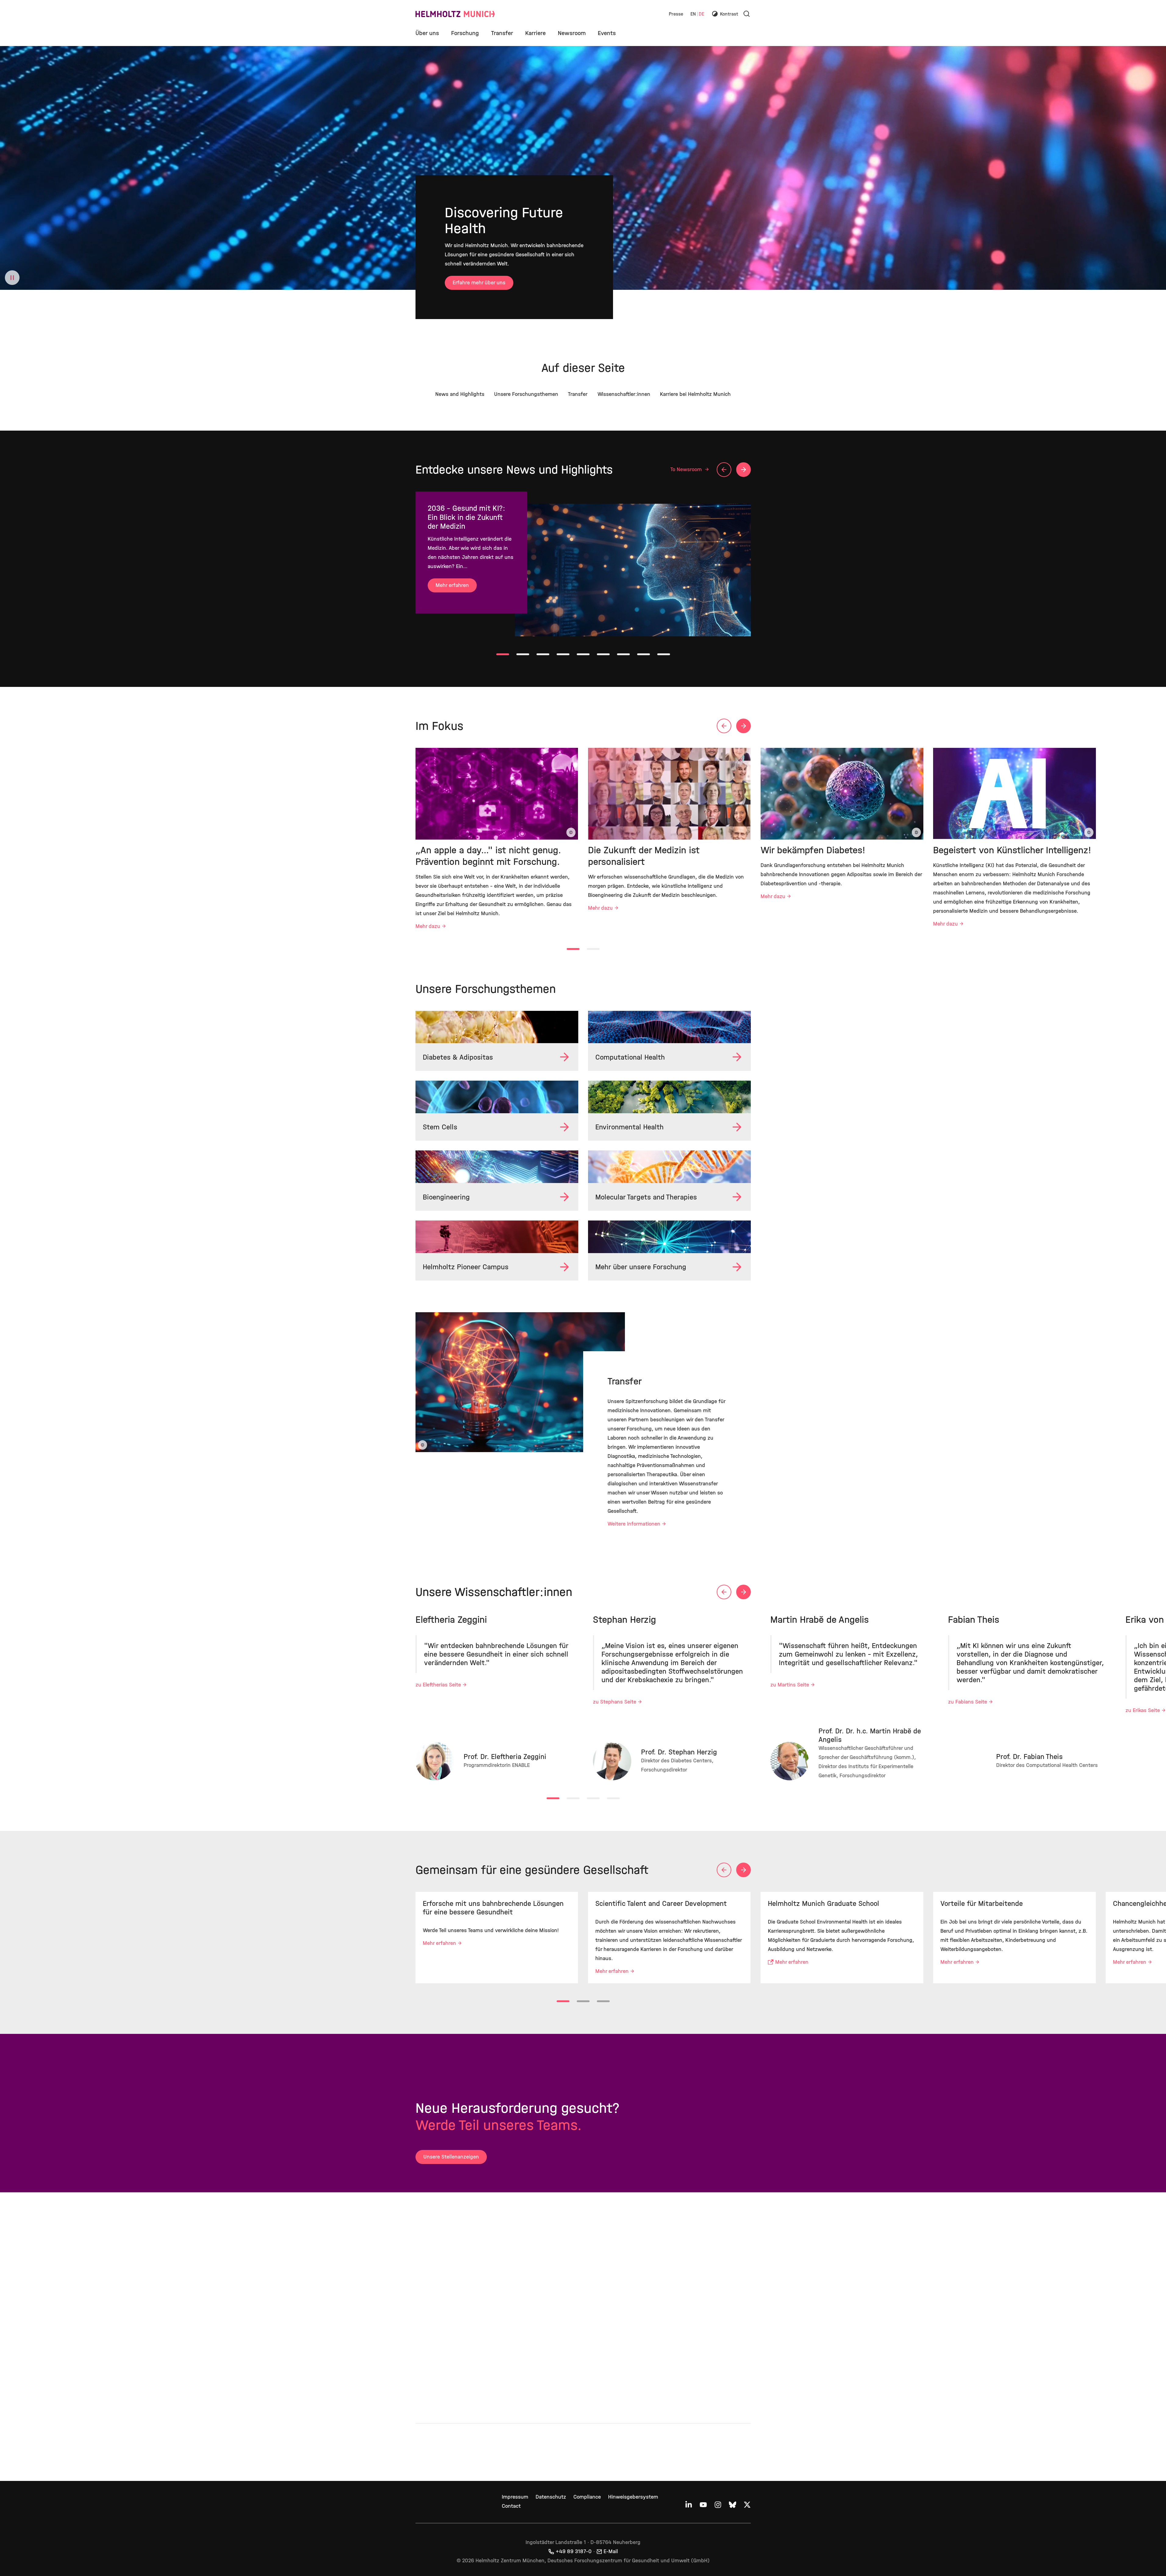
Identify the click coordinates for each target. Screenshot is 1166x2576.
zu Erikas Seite (1143, 1710)
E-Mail (611, 2551)
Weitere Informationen (634, 1524)
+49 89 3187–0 (574, 2551)
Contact (511, 2506)
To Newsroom (687, 469)
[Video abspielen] (12, 278)
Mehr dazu (428, 926)
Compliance (587, 2497)
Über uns (427, 33)
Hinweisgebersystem (633, 2497)
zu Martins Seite (790, 1685)
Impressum (515, 2497)
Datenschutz (551, 2497)
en (693, 14)
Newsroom (572, 33)
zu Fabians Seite (968, 1702)
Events (607, 33)
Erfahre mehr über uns (479, 283)
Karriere (535, 33)
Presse (676, 14)
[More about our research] (669, 1237)
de (701, 14)
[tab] (503, 654)
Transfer (502, 33)
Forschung (465, 33)
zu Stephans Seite (615, 1702)
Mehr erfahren (452, 585)
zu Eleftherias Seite (438, 1685)
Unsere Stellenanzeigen (451, 2157)
